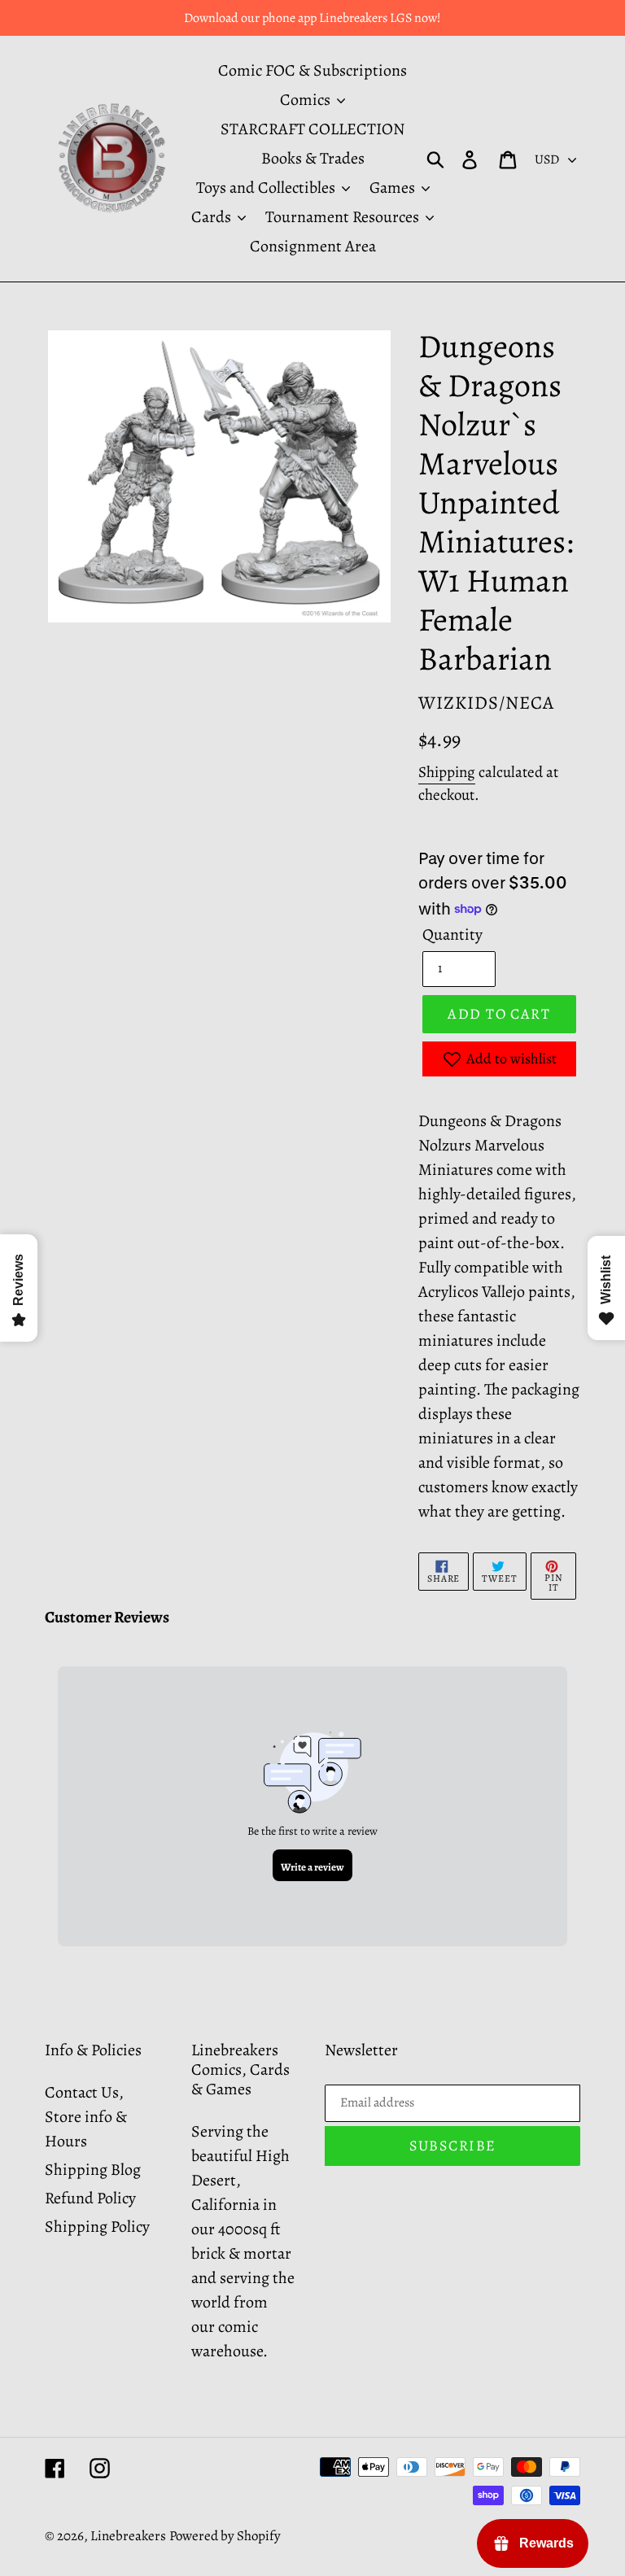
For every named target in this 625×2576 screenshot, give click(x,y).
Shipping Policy (97, 2227)
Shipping (447, 772)
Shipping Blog (93, 2170)
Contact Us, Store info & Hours (86, 2117)
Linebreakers (128, 2536)
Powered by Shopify (225, 2536)
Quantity (452, 934)
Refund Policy (90, 2198)
